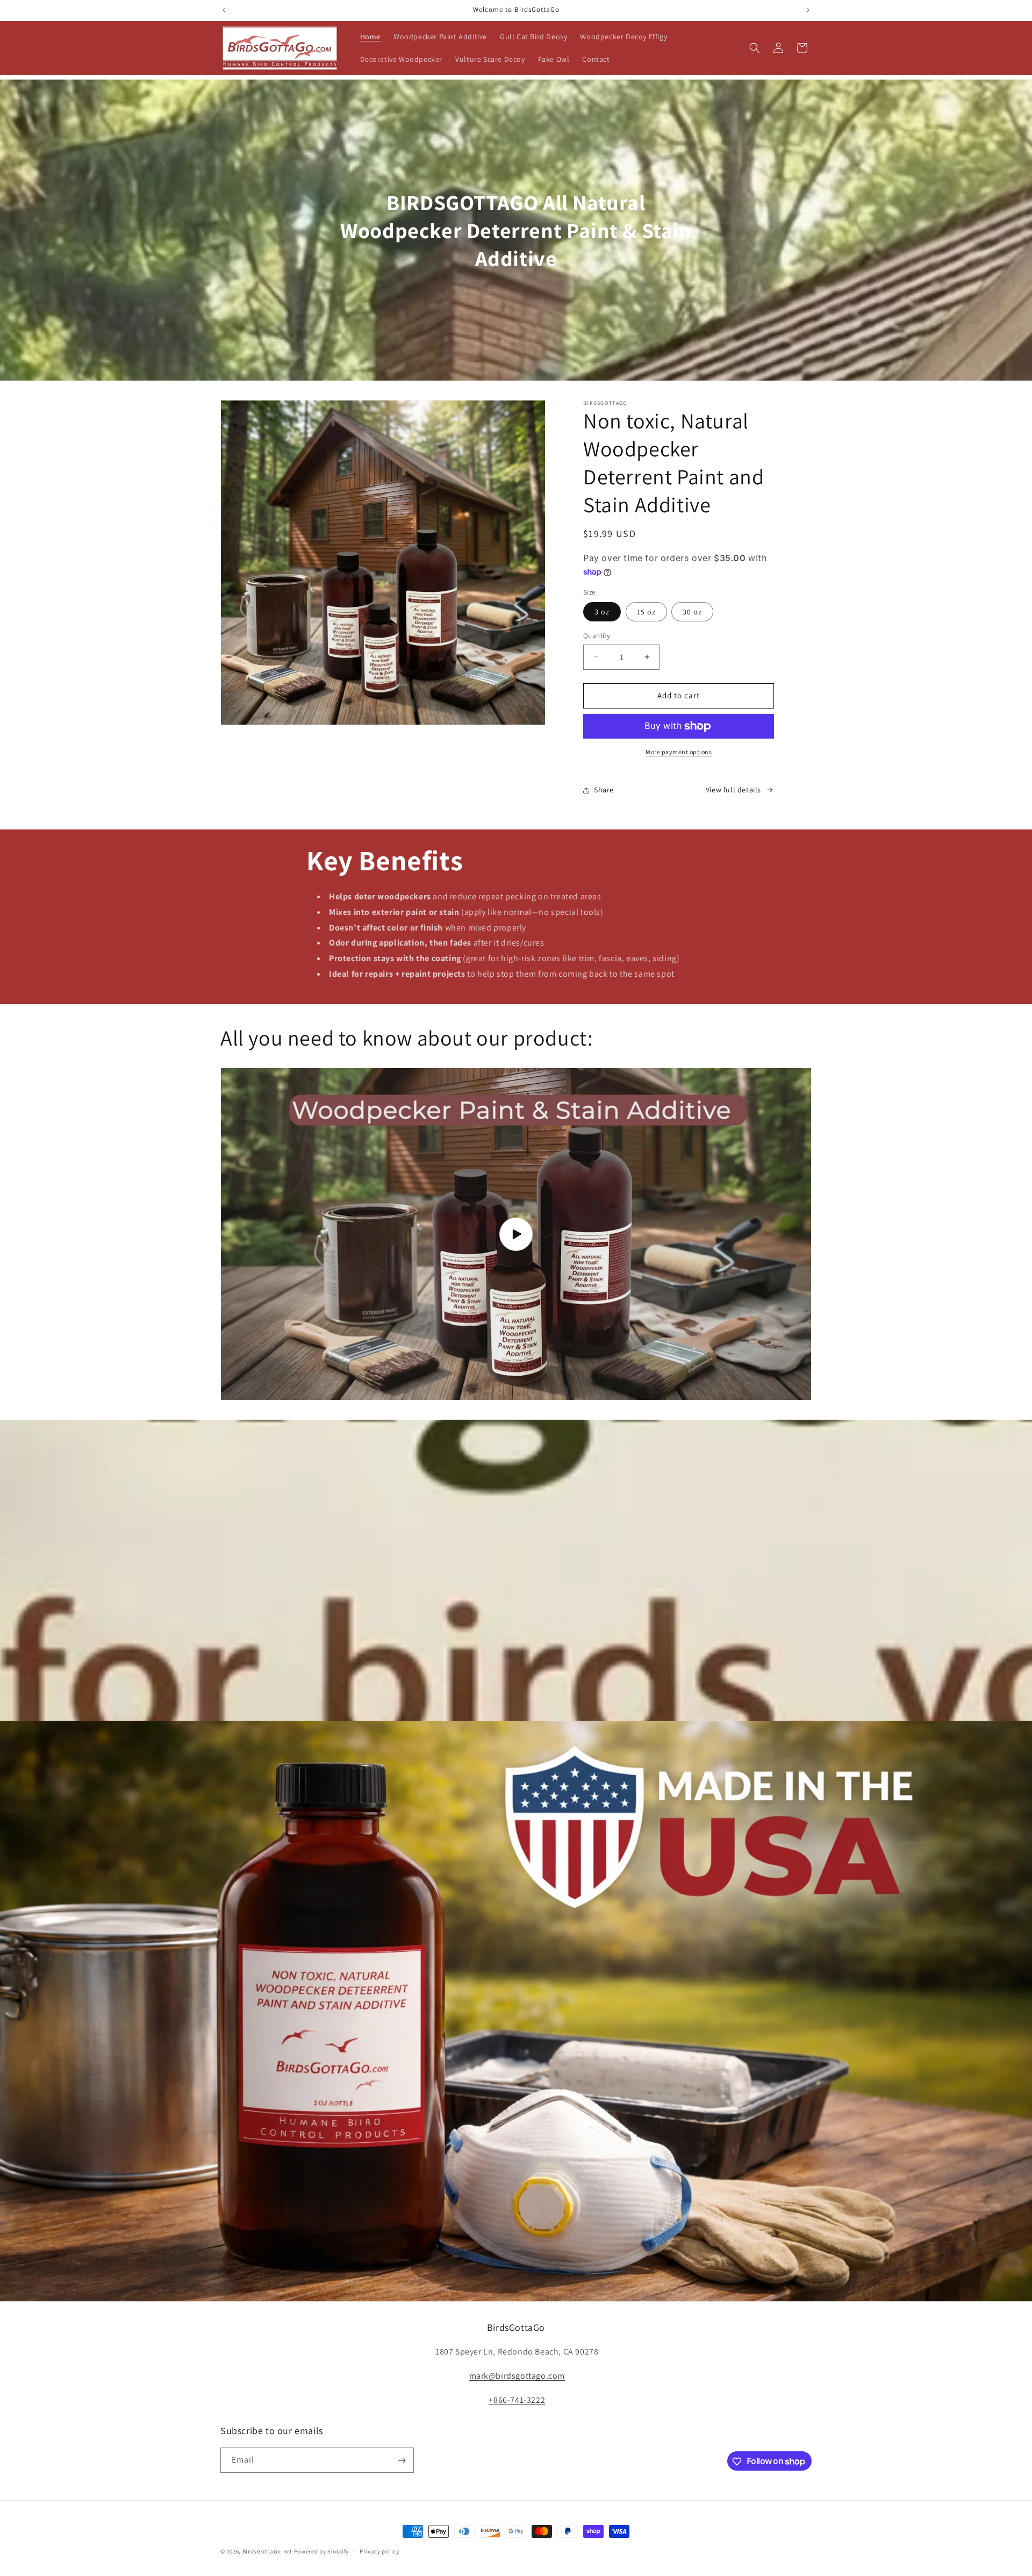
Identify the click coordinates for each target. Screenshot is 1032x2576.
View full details (733, 790)
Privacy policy (379, 2551)
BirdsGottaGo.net (267, 2551)
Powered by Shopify (322, 2551)
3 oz (602, 612)
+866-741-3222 (517, 2400)
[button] (755, 48)
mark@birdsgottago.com (517, 2376)
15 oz (646, 612)
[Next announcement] (808, 10)
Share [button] (604, 790)
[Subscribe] (402, 2461)
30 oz (692, 612)
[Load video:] (516, 1234)
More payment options (679, 752)
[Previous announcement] (224, 10)
